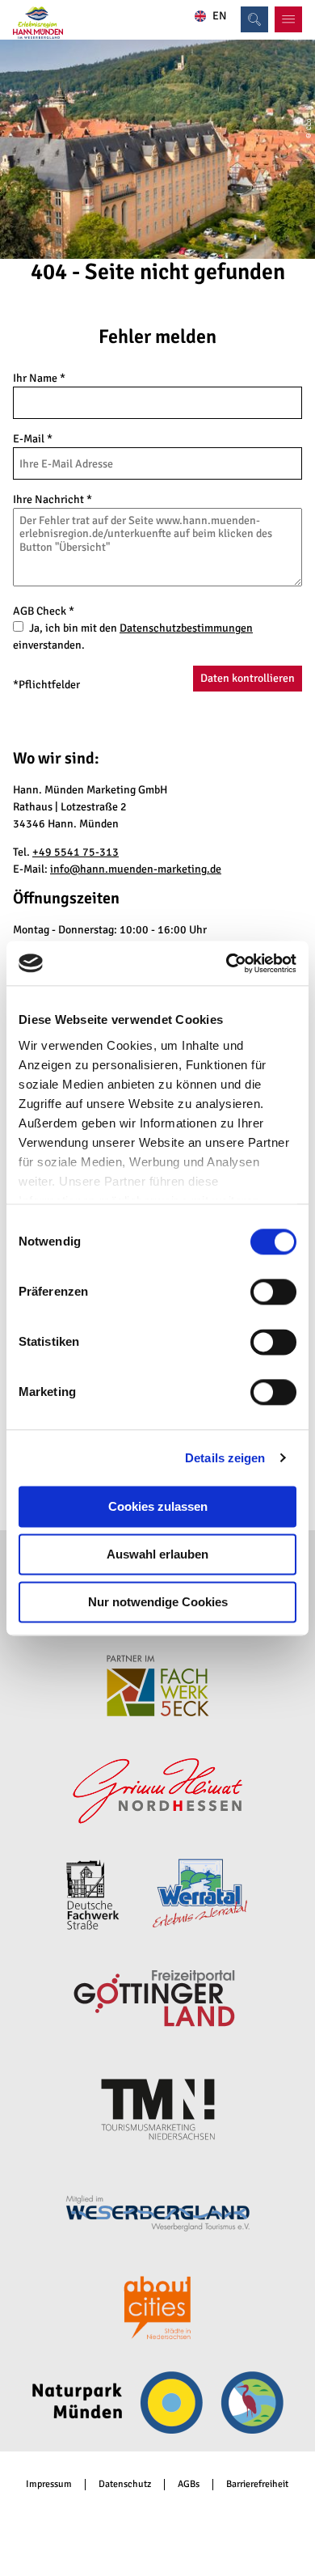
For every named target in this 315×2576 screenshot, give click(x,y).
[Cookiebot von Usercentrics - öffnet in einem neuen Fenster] (227, 963)
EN (220, 16)
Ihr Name (39, 378)
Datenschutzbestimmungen (186, 628)
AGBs (189, 2485)
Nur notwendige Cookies (158, 1602)
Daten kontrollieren (248, 678)
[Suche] (254, 19)
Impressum (49, 2485)
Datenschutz (125, 2485)
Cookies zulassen (158, 1506)
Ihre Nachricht (52, 499)
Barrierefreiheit (257, 2485)
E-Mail (33, 439)
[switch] (273, 1292)
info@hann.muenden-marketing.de (136, 869)
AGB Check (44, 611)
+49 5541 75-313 (76, 852)
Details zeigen (225, 1458)
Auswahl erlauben (157, 1554)
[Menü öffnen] (288, 19)
